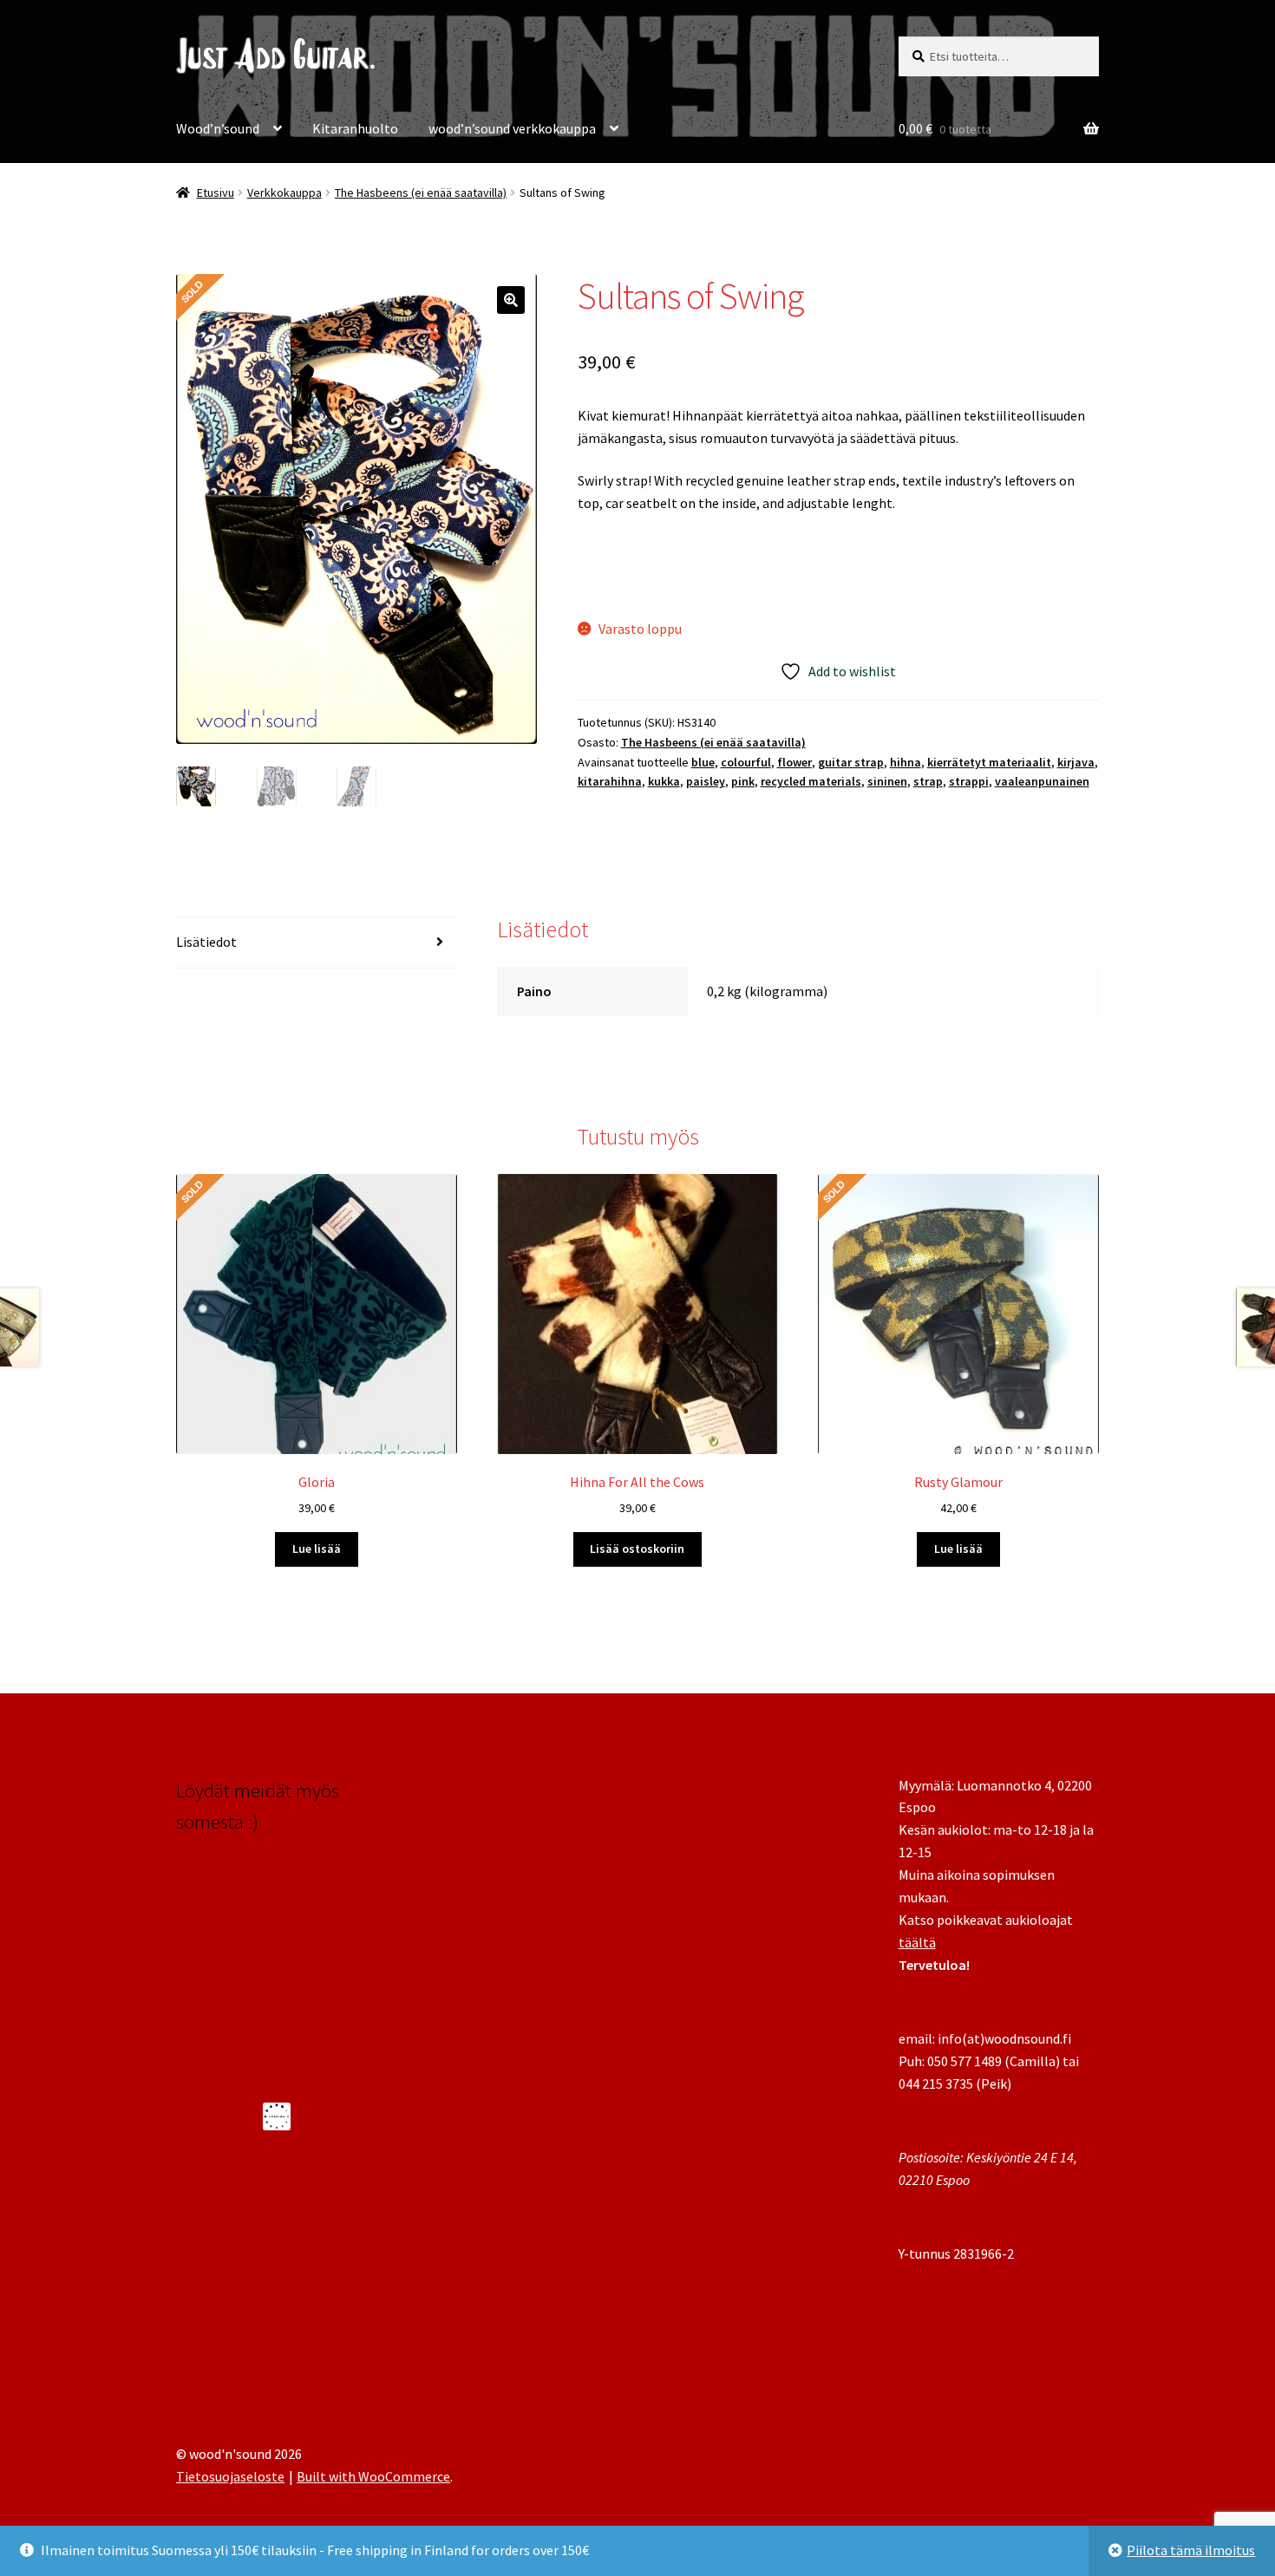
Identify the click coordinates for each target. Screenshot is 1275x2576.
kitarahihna (610, 781)
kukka (664, 781)
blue (703, 762)
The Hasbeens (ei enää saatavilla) (421, 192)
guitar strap (851, 762)
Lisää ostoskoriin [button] (637, 1549)
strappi (969, 781)
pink (743, 781)
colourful (746, 762)
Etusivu (216, 192)
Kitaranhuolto (355, 128)
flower (794, 762)
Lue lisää (317, 1549)
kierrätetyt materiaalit (989, 762)
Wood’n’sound (218, 128)
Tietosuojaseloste (230, 2476)
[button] (511, 300)
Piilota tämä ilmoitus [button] (1191, 2550)
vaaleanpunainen (1042, 781)
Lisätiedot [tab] (206, 942)
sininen (887, 781)
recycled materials (811, 781)
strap (928, 781)
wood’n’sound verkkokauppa (512, 128)
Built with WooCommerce (373, 2476)
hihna (906, 762)
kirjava (1076, 762)
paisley (706, 781)
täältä (917, 1942)
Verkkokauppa (284, 192)
